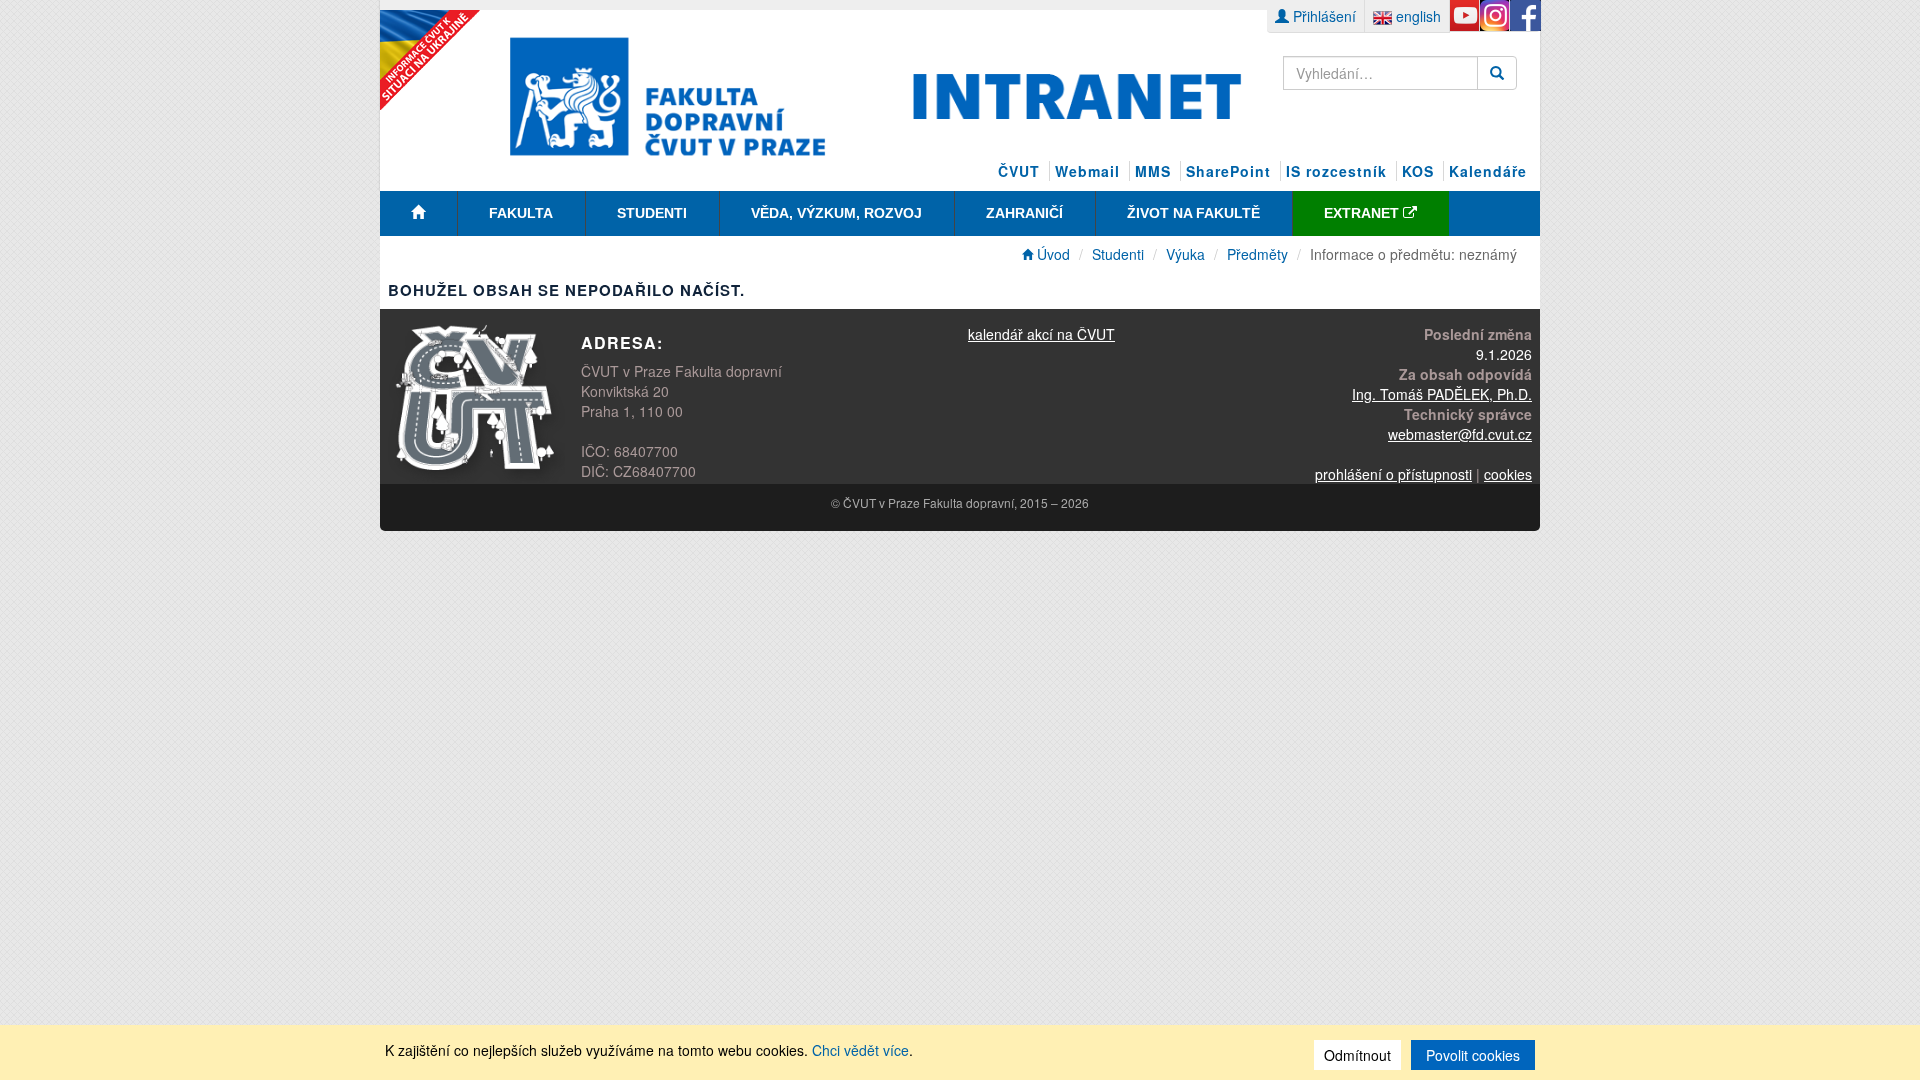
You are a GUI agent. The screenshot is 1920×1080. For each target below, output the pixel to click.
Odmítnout (1357, 1055)
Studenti (652, 213)
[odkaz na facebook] (1524, 16)
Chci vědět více (860, 1050)
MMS (1153, 171)
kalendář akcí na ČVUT (1041, 334)
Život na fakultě (1193, 213)
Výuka (1185, 254)
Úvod (1051, 254)
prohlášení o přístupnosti (1393, 474)
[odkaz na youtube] (1464, 16)
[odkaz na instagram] (1494, 16)
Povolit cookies (1473, 1055)
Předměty (1257, 254)
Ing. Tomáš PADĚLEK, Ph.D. (1442, 394)
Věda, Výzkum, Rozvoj (836, 213)
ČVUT (1019, 171)
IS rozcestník (1336, 171)
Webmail (1087, 171)
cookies (1508, 474)
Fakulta (521, 213)
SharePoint (1228, 171)
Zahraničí (1024, 213)
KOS (1418, 171)
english (1416, 16)
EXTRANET (1363, 213)
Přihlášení (1322, 16)
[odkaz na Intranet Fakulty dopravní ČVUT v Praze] (876, 94)
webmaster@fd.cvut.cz (1460, 434)
